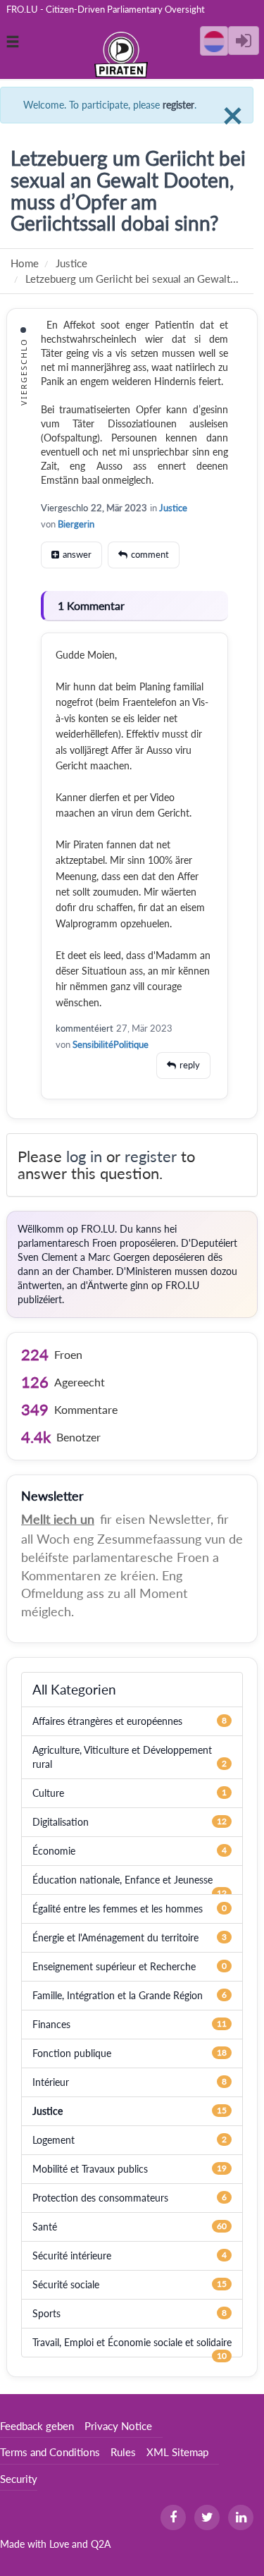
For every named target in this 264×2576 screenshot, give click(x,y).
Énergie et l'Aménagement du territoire (115, 1937)
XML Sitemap (177, 2452)
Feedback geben (37, 2426)
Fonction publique (72, 2053)
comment (150, 554)
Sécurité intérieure (72, 2255)
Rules (123, 2452)
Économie (54, 1851)
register (178, 105)
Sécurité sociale (66, 2284)
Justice (173, 508)
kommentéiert (84, 1028)
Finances (51, 2024)
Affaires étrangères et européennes (107, 1721)
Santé (45, 2227)
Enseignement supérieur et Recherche (114, 1966)
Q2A (101, 2544)
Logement (54, 2140)
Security (19, 2479)
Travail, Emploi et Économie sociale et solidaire (132, 2342)
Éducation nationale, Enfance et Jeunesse (122, 1880)
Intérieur (51, 2082)
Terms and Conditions (50, 2452)
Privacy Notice (118, 2426)
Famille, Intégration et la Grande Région (118, 1995)
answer (77, 554)
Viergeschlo (64, 508)
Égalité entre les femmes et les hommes (118, 1909)
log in (84, 1156)
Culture (48, 1793)
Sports (46, 2313)
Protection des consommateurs (100, 2198)
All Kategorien (74, 1689)
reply (190, 1065)
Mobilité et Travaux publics (90, 2169)
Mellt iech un (58, 1519)
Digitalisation (61, 1822)
